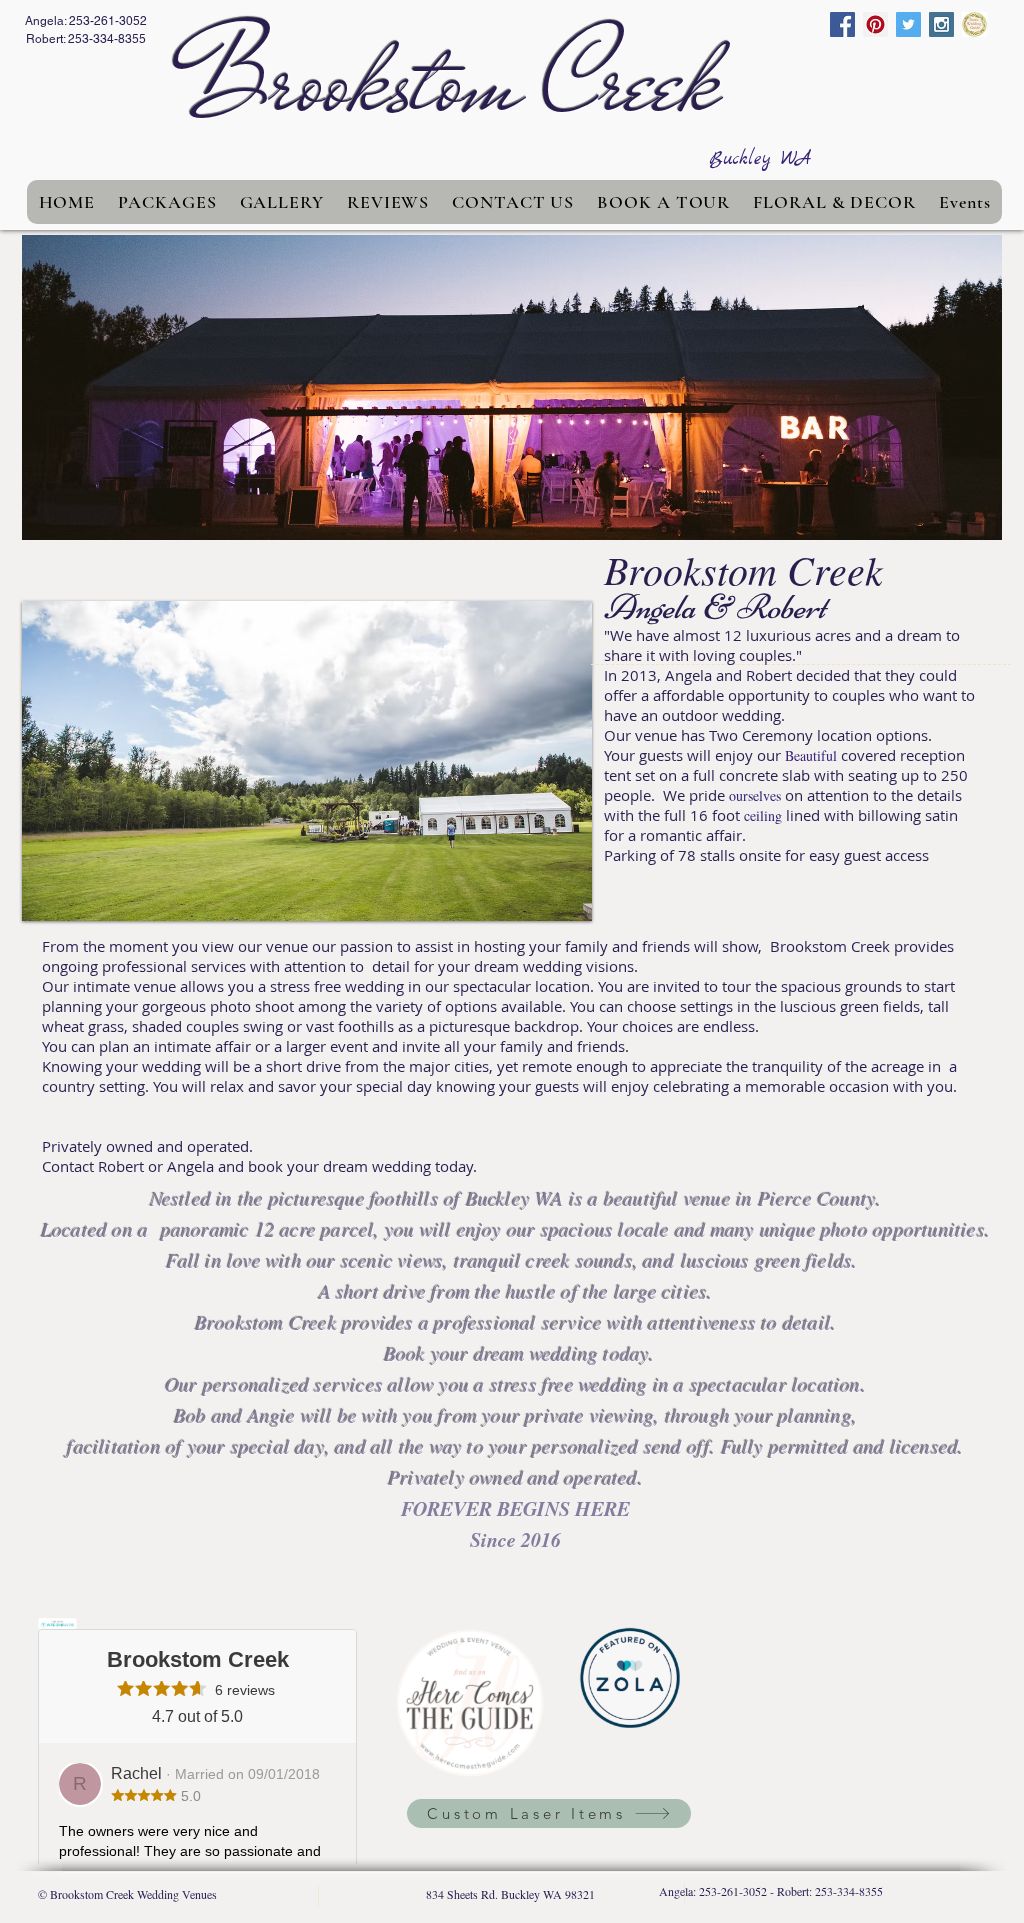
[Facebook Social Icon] (842, 24)
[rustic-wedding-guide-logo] (974, 24)
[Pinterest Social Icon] (875, 24)
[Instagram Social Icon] (941, 24)
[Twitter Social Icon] (908, 24)
